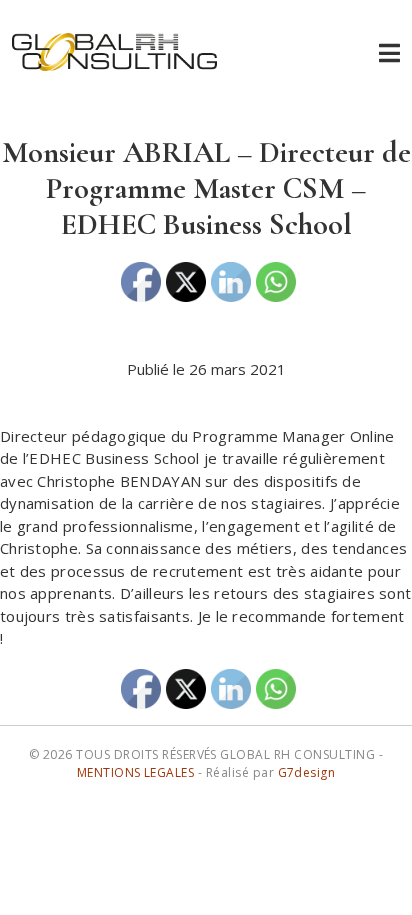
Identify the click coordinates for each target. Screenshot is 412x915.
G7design (307, 772)
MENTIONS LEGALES (136, 772)
